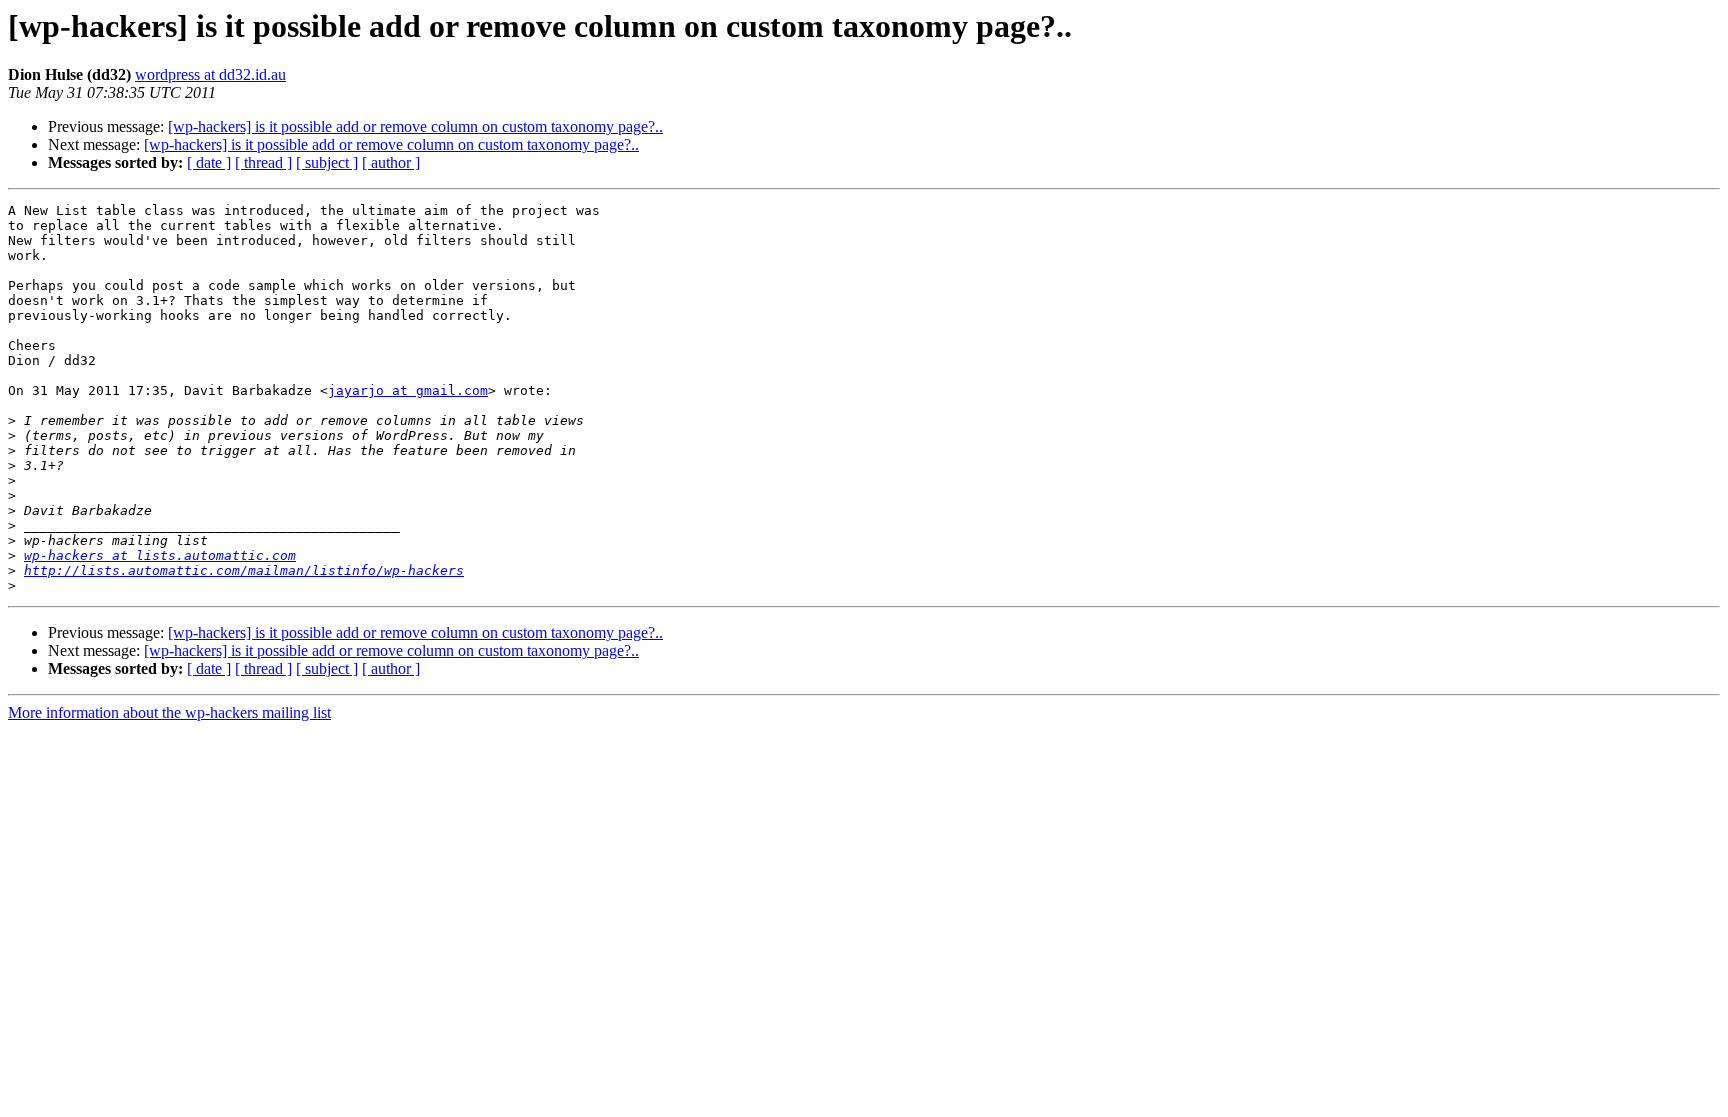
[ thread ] (263, 162)
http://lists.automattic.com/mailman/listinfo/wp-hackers (244, 570)
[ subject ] (327, 162)
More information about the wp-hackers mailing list (169, 712)
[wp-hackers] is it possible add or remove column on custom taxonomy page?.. (415, 126)
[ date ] (209, 162)
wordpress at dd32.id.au (210, 74)
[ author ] (391, 162)
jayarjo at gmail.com (408, 390)
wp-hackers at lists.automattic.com (160, 555)
